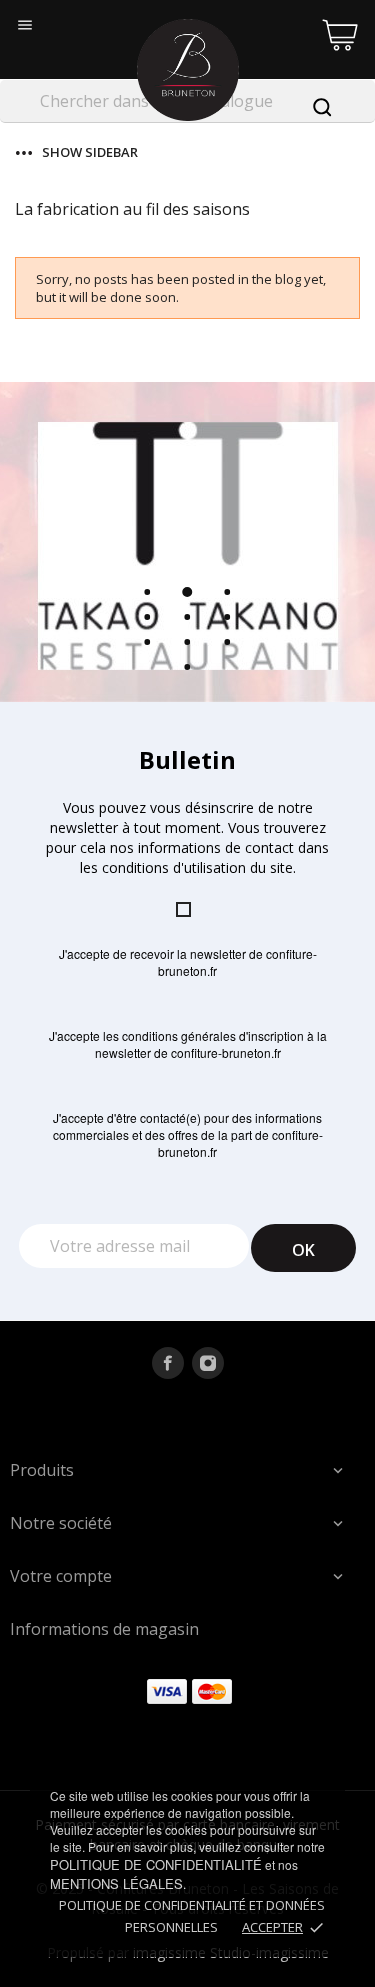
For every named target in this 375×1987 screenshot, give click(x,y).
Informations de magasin (104, 1629)
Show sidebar (90, 152)
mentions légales (116, 1883)
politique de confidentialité (156, 1864)
